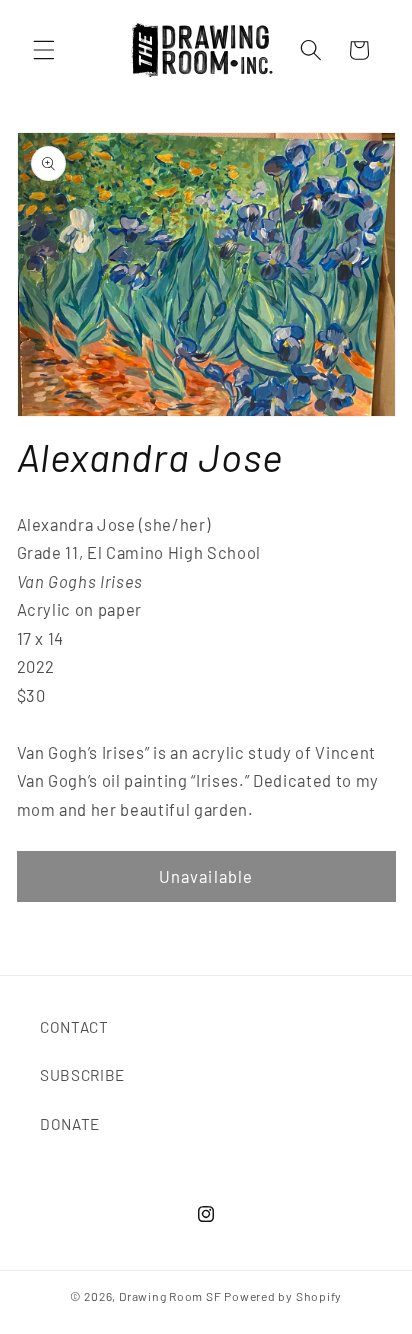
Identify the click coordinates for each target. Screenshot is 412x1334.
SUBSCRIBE (82, 1075)
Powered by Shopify (283, 1296)
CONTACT (74, 1027)
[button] (44, 50)
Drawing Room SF (170, 1296)
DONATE (70, 1124)
